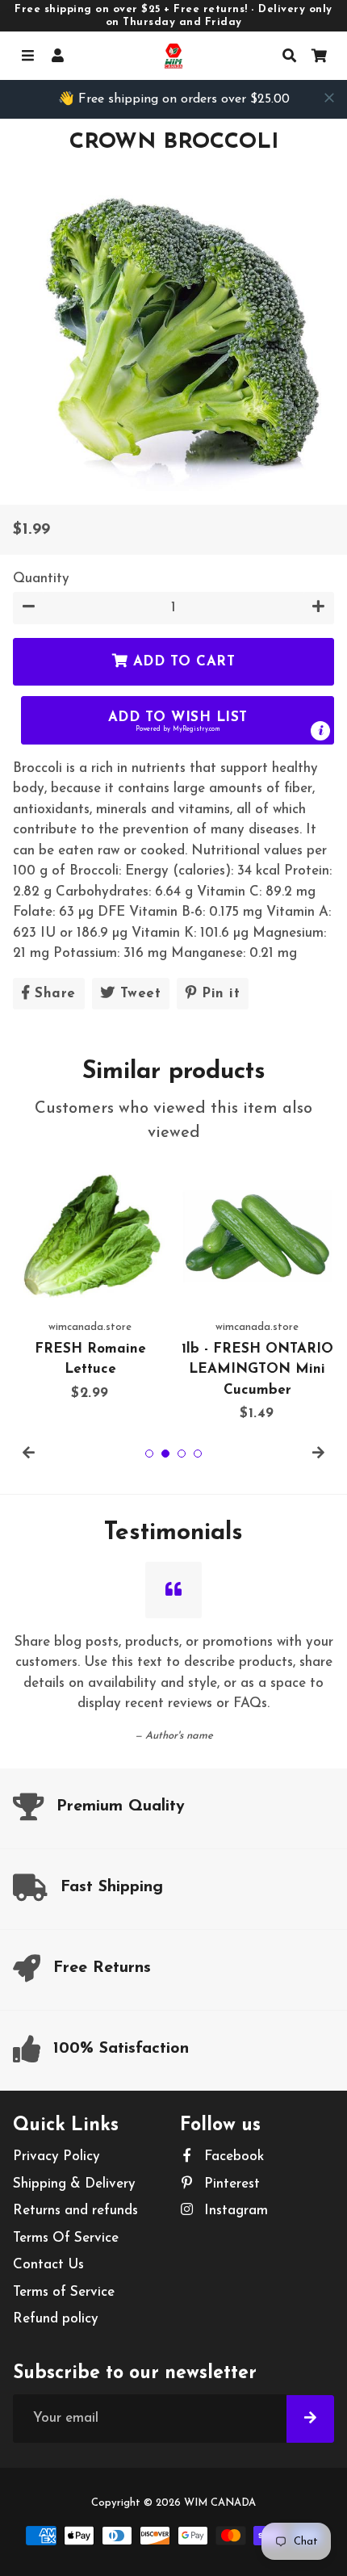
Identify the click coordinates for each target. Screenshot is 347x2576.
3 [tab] (182, 1454)
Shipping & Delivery (74, 2184)
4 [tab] (198, 1454)
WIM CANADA (220, 2503)
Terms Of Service (66, 2238)
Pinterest (230, 2184)
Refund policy (56, 2319)
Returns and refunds (75, 2211)
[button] (178, 720)
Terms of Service (64, 2292)
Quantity (41, 579)
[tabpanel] (90, 1281)
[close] (329, 98)
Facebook (232, 2156)
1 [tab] (149, 1454)
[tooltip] (320, 731)
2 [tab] (165, 1454)
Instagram (234, 2211)
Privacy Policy (56, 2156)
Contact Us (48, 2265)
